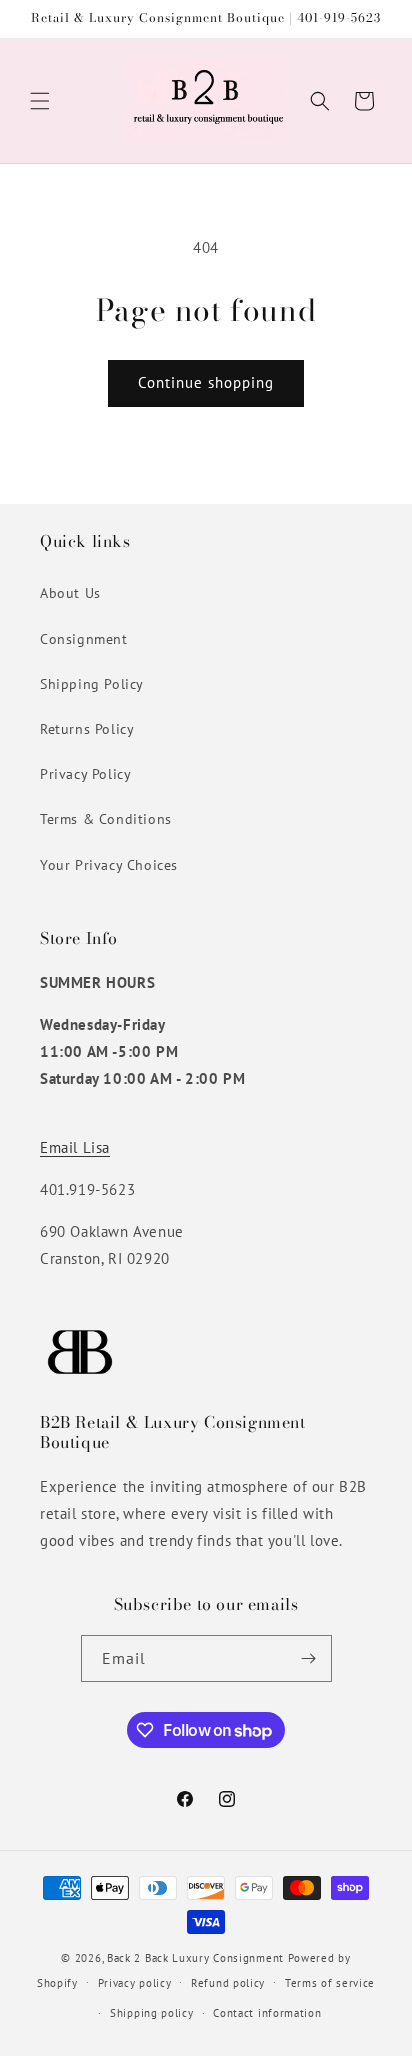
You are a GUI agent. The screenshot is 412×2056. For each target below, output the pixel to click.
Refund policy (228, 1983)
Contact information (267, 2013)
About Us (70, 593)
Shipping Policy (92, 684)
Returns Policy (87, 729)
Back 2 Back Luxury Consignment (195, 1958)
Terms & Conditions (106, 819)
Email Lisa (75, 1147)
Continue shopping (206, 382)
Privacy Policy (85, 774)
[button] (40, 101)
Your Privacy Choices (109, 865)
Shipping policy (152, 2013)
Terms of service (330, 1983)
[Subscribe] (309, 1658)
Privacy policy (135, 1983)
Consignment (84, 639)
